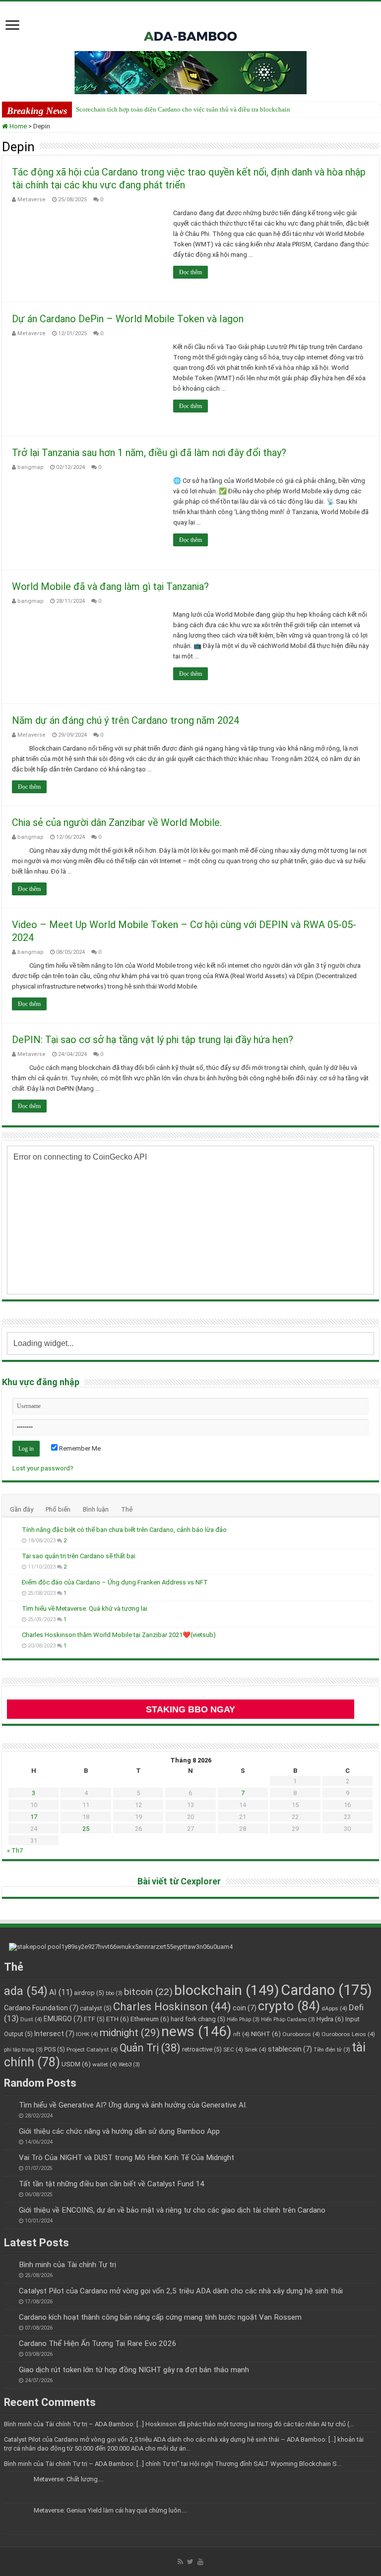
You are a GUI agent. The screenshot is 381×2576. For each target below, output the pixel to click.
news (196, 2031)
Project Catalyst (92, 2049)
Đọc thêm (190, 272)
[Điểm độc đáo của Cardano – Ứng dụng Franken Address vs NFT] (12, 1583)
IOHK (87, 2034)
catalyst (96, 2008)
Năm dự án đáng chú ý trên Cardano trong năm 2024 (126, 720)
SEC (233, 2049)
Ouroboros (301, 2034)
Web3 (129, 2065)
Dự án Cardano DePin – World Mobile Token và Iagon (128, 319)
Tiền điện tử (332, 2050)
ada (26, 1991)
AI (61, 1992)
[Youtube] (200, 2562)
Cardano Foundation (41, 2008)
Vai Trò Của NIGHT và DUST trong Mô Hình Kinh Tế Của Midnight (127, 2158)
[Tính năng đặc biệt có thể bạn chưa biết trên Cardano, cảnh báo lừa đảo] (12, 1530)
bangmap (31, 467)
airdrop (89, 1993)
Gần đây (22, 1509)
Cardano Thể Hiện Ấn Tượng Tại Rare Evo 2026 (98, 2343)
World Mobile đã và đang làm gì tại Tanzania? (110, 586)
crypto (289, 2006)
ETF (94, 2019)
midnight (130, 2033)
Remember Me (79, 1448)
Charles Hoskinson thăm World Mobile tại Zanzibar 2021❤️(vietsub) (119, 1635)
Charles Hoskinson (172, 2007)
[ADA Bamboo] (190, 24)
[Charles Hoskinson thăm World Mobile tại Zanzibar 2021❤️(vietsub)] (12, 1636)
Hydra (330, 2019)
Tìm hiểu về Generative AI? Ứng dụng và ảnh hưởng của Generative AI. (133, 2105)
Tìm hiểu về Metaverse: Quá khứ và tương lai (85, 1609)
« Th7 (15, 1850)
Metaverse (32, 200)
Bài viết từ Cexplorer (179, 1881)
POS (55, 2049)
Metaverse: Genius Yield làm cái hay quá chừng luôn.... (110, 2510)
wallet (105, 2064)
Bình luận (96, 1509)
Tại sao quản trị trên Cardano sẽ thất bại (79, 1556)
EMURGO (63, 2019)
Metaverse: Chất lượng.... (69, 2479)
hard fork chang (198, 2019)
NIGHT (266, 2034)
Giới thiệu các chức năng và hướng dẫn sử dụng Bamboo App (119, 2131)
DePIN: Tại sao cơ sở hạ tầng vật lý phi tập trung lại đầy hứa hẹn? (153, 1040)
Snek (255, 2049)
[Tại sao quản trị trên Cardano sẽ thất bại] (12, 1557)
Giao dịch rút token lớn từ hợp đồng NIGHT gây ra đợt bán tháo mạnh (134, 2370)
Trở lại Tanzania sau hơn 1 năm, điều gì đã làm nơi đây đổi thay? (149, 453)
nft (241, 2034)
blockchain (227, 1990)
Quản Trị (150, 2048)
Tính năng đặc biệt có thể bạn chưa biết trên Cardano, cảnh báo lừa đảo (124, 1530)
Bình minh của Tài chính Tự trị (67, 2265)
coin (245, 2008)
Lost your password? (43, 1468)
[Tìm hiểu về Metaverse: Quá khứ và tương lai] (12, 1609)
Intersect (54, 2034)
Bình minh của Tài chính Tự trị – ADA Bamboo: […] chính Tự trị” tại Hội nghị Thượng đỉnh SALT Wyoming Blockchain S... (173, 2464)
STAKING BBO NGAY (190, 1709)
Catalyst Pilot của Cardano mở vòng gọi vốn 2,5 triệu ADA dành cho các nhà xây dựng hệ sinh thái (181, 2291)
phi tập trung (23, 2050)
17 (34, 1817)
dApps (334, 2008)
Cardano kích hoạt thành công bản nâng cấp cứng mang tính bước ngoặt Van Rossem (160, 2317)
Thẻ (127, 1509)
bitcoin (148, 1992)
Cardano (326, 1990)
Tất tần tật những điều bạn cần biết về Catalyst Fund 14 (112, 2184)
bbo (114, 1993)
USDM (76, 2064)
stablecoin (290, 2049)
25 (86, 1829)
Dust (31, 2019)
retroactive (202, 2049)
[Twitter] (190, 2562)
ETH (118, 2019)
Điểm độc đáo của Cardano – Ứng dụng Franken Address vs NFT (115, 1582)
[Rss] (180, 2562)
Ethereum (150, 2019)
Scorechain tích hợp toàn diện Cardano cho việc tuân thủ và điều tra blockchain (183, 109)
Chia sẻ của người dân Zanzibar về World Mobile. (117, 822)
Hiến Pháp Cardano (288, 2020)
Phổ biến (58, 1509)
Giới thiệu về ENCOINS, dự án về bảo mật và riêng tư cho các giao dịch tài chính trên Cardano (172, 2210)
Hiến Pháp (243, 2020)
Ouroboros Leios (348, 2034)
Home (17, 126)
